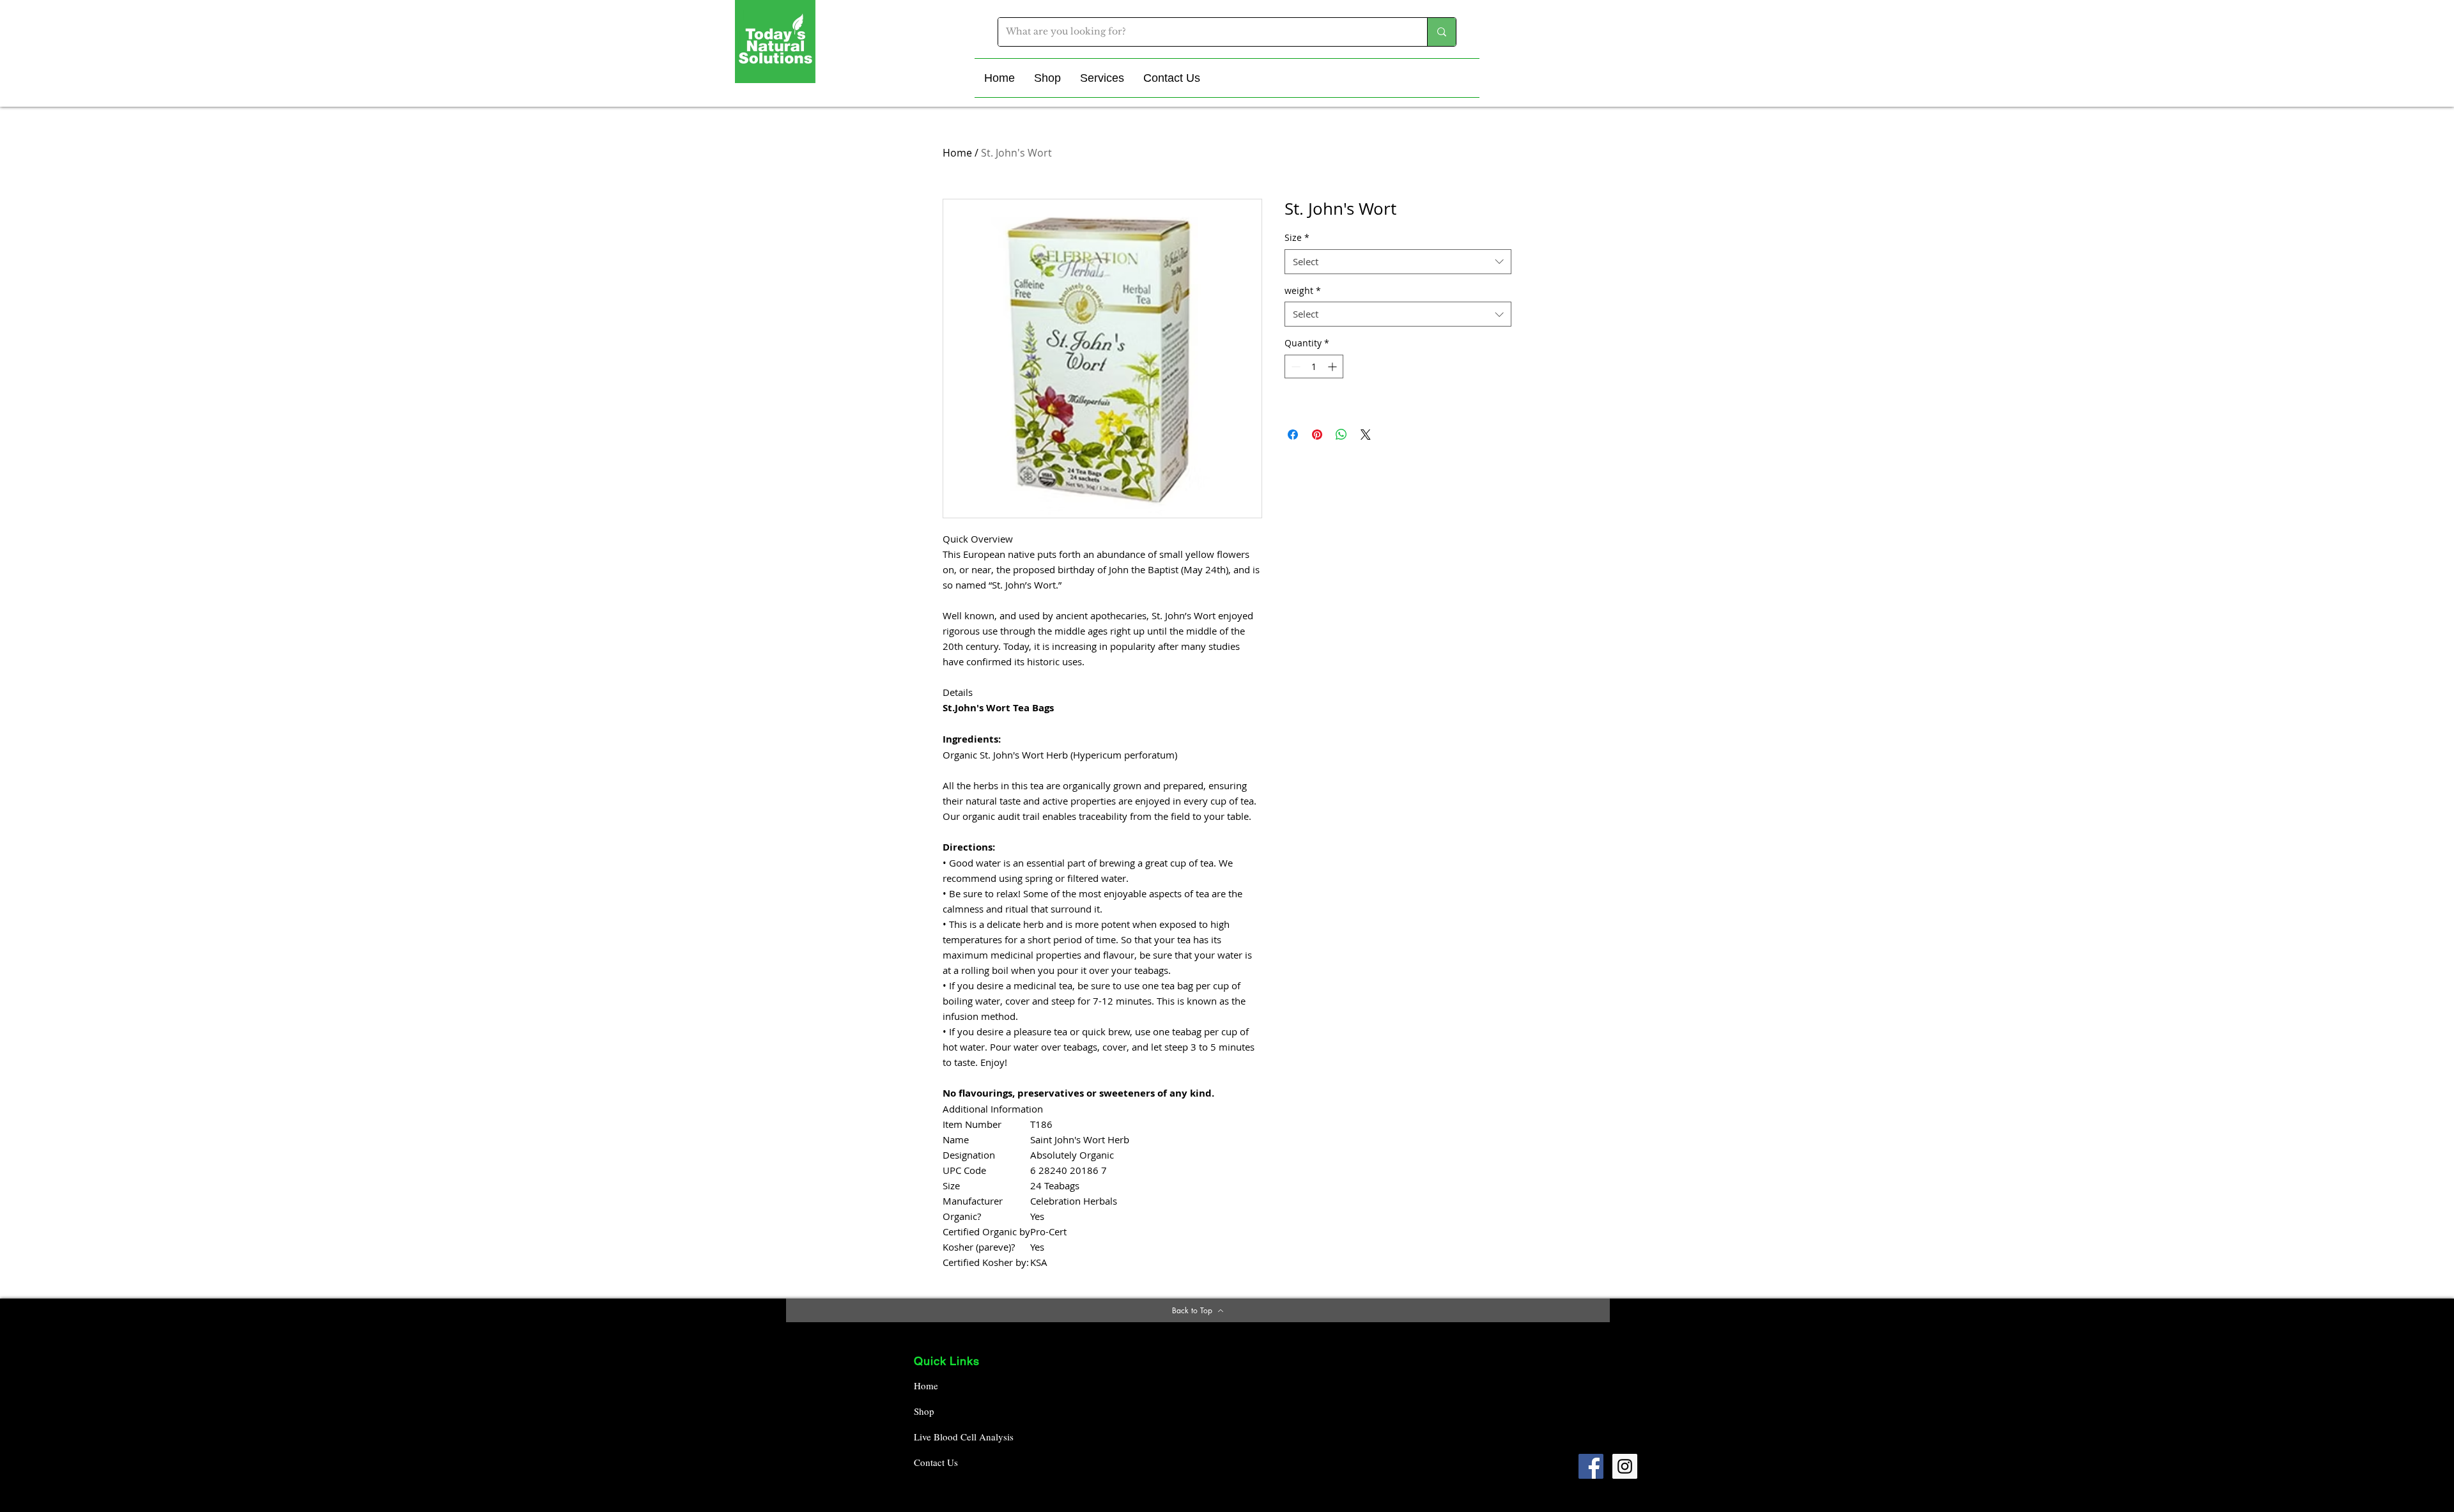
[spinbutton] (1314, 366)
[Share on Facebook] (1293, 435)
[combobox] (1398, 262)
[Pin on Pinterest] (1317, 435)
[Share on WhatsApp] (1341, 435)
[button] (1047, 78)
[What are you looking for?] (1441, 32)
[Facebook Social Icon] (1591, 1466)
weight (1303, 290)
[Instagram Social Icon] (1625, 1466)
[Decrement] (1294, 366)
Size (1297, 237)
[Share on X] (1366, 435)
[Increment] (1333, 366)
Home (957, 153)
